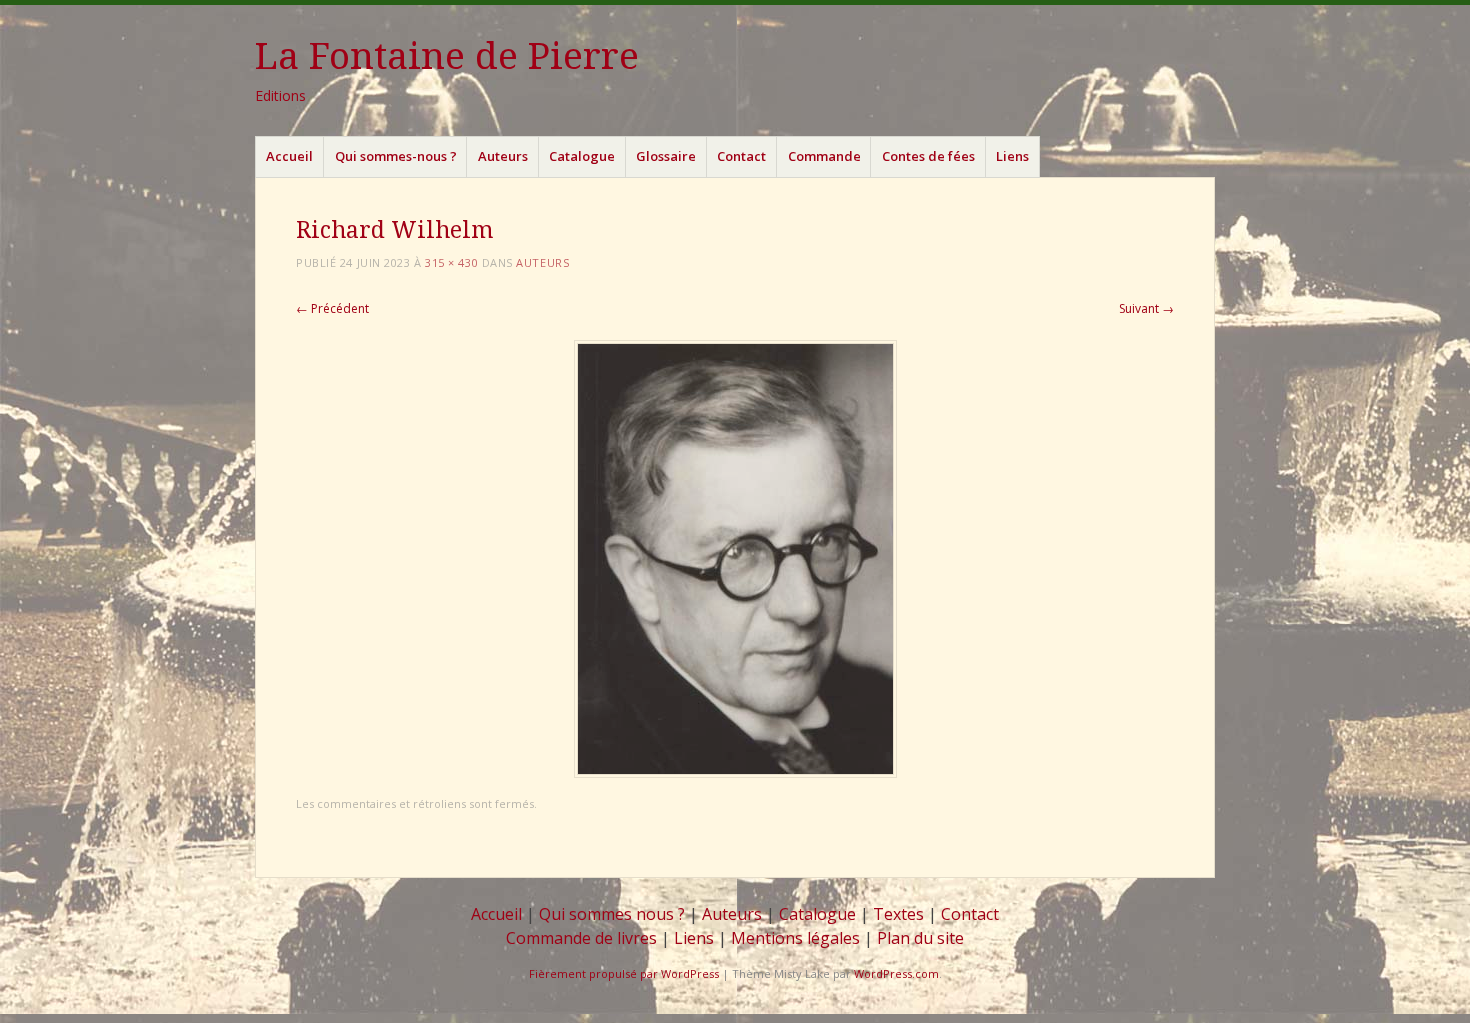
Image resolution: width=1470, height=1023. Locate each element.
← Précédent (332, 308)
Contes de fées (928, 156)
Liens (1012, 156)
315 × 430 (451, 262)
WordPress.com (896, 973)
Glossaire (666, 156)
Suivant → (1146, 308)
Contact (741, 156)
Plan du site (920, 938)
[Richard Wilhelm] (735, 772)
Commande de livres (581, 938)
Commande (824, 156)
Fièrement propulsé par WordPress (624, 973)
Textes (898, 914)
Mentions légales (795, 938)
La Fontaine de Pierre (447, 56)
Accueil (289, 156)
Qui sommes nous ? (612, 914)
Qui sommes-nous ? (396, 156)
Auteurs (503, 156)
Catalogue (582, 156)
